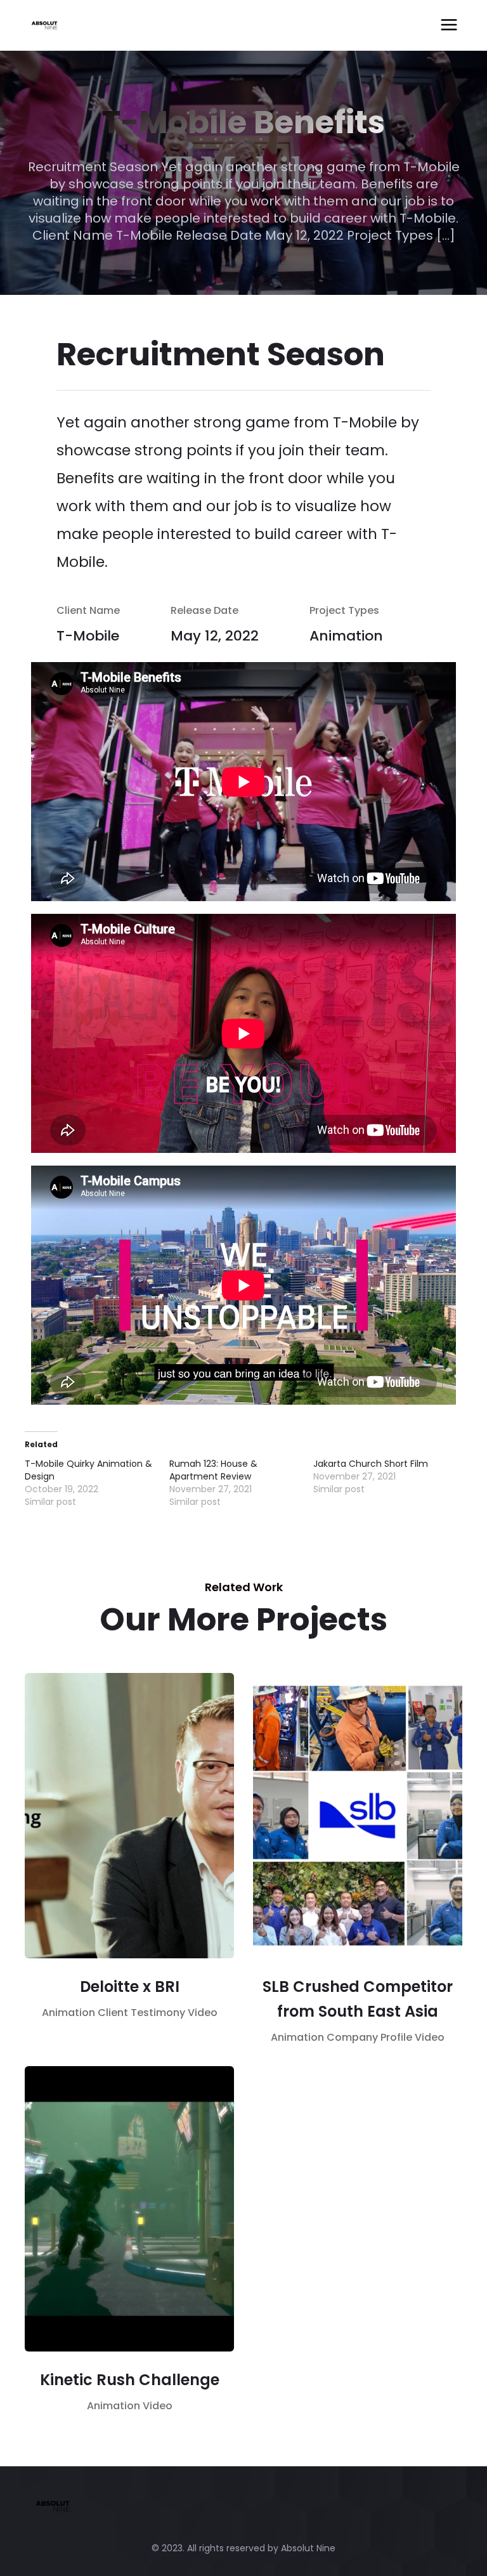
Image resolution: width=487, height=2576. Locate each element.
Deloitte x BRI (130, 1987)
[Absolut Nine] (94, 25)
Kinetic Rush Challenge (130, 2380)
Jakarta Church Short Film (371, 1464)
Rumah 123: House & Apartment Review (213, 1470)
